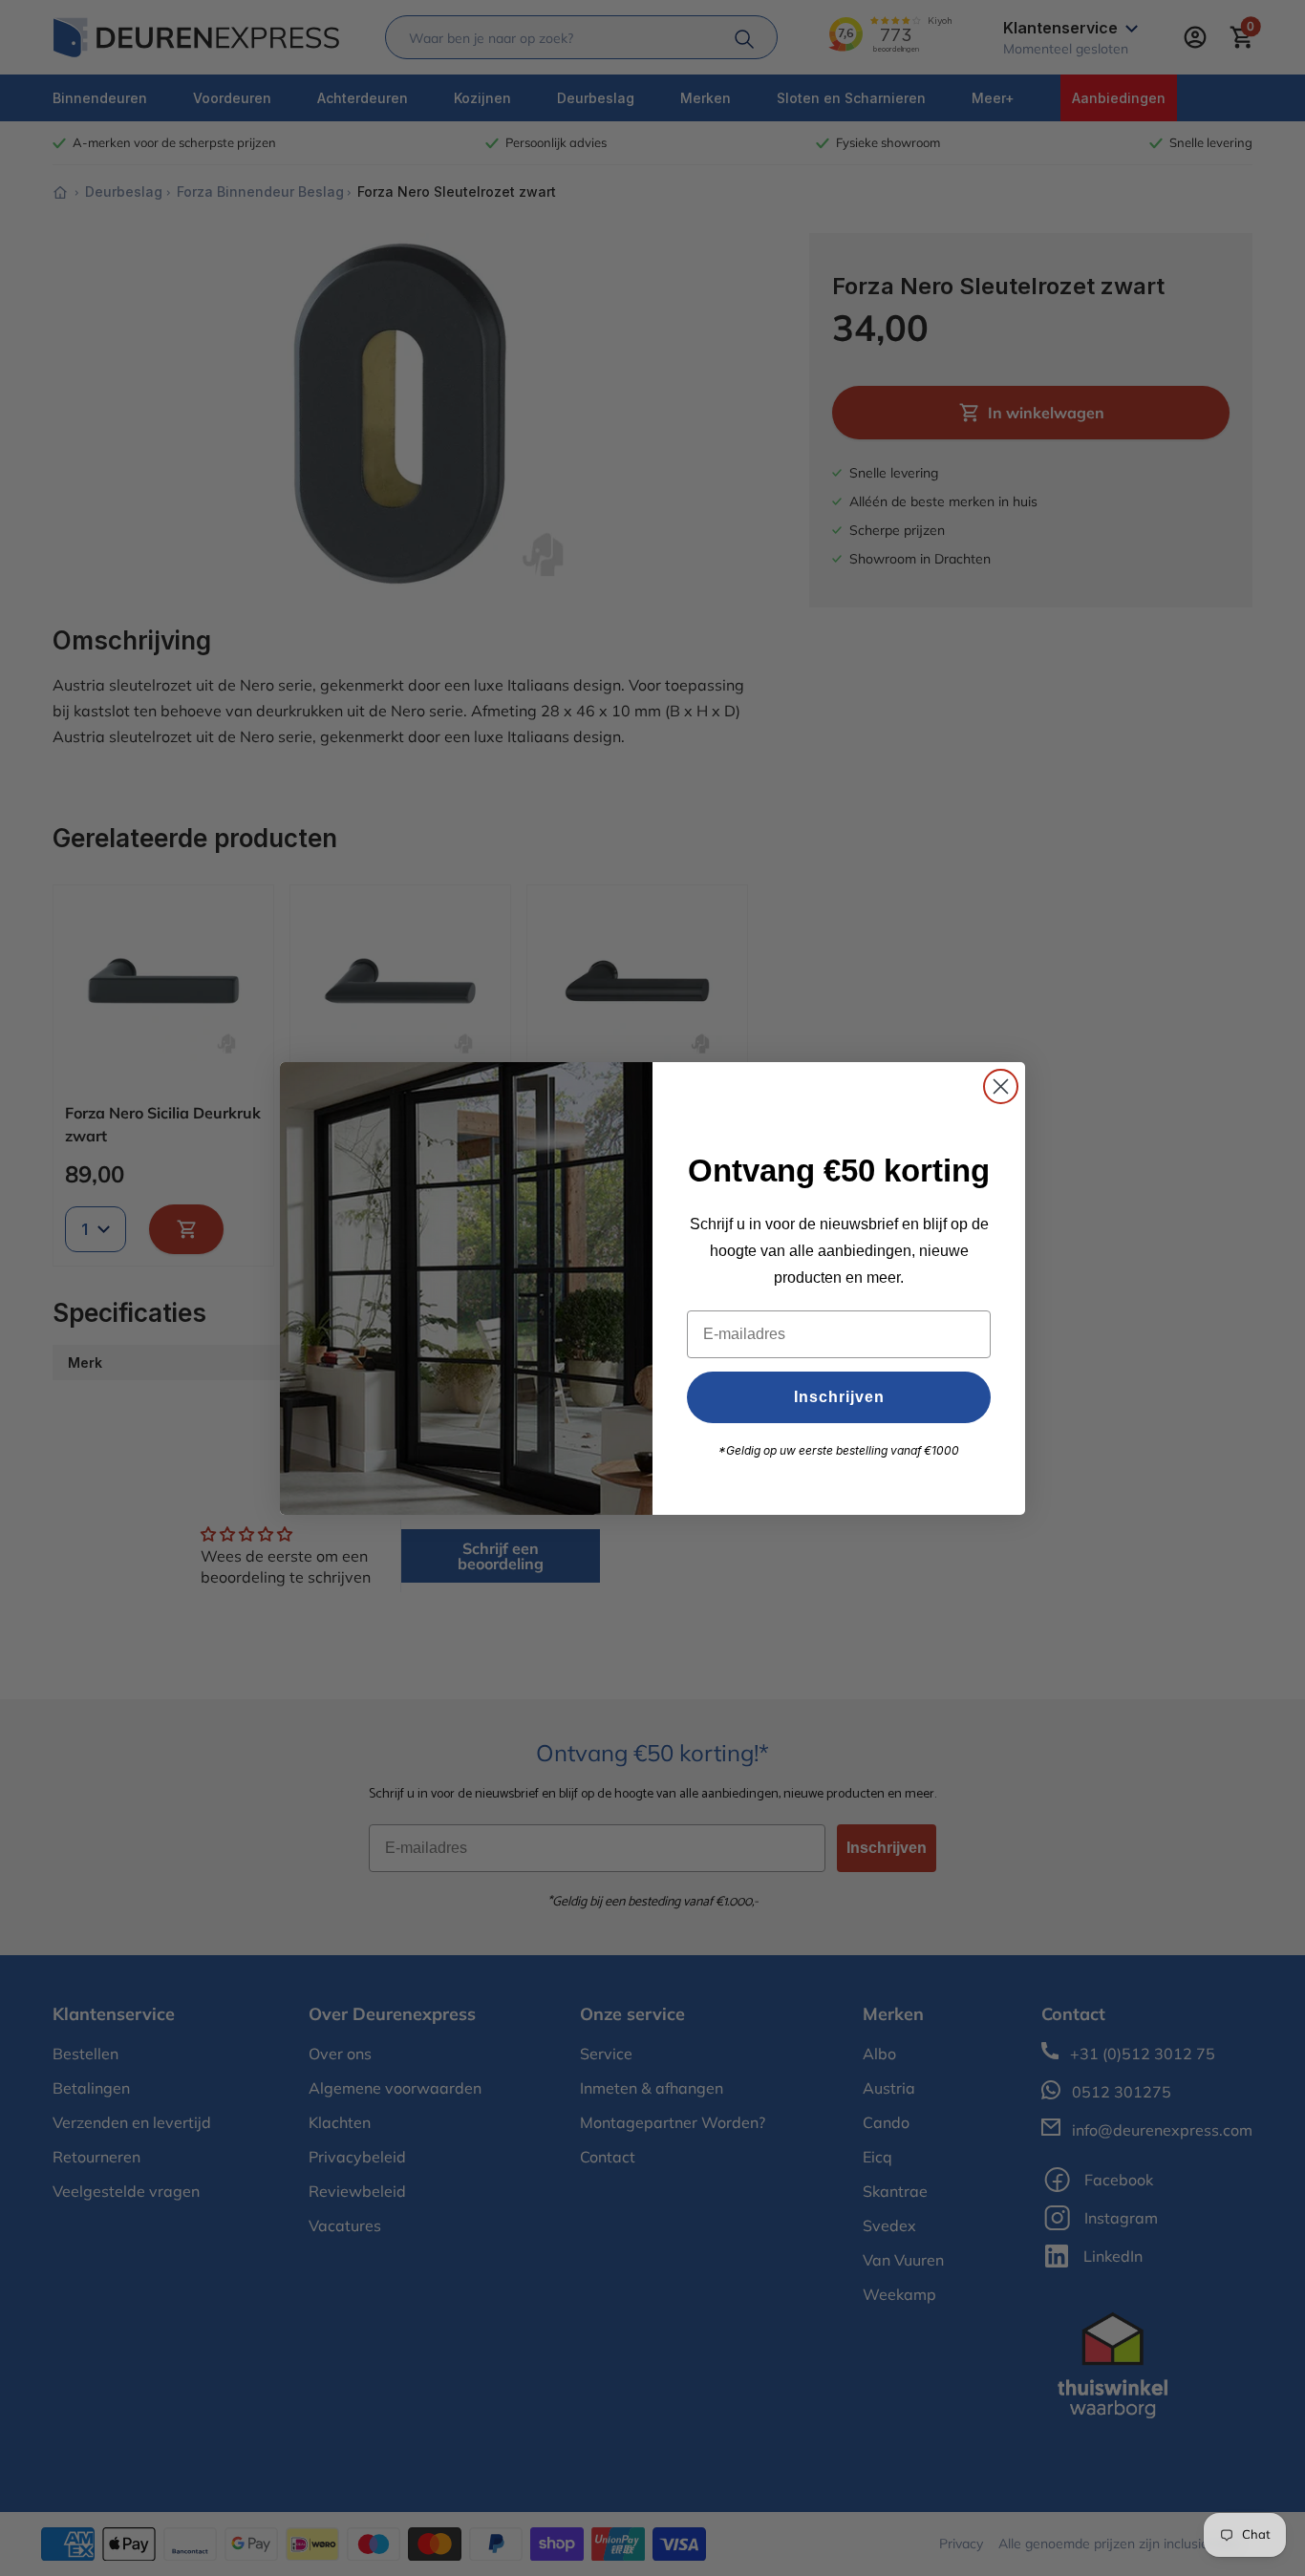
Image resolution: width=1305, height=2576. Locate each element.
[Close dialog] (1001, 1086)
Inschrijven (839, 1397)
